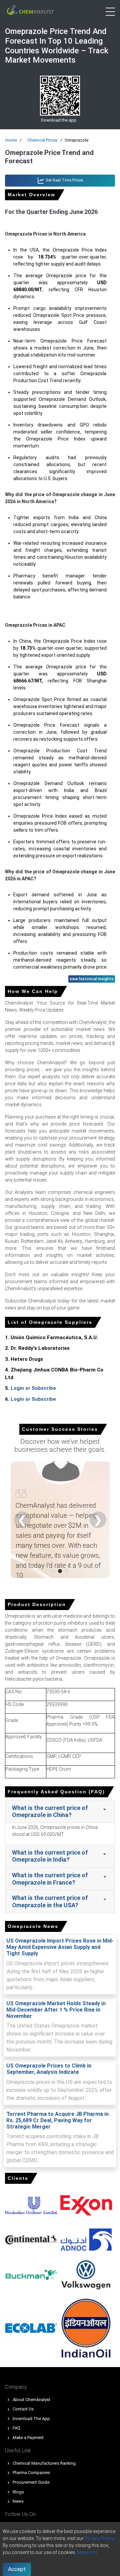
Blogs (18, 2492)
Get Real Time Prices (64, 180)
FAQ (16, 2428)
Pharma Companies (31, 2473)
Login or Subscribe (33, 1388)
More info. (88, 2552)
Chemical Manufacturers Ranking (44, 2463)
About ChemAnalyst (31, 2400)
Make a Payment (28, 2438)
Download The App (31, 2419)
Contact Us (23, 2409)
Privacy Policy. (100, 2538)
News (18, 2501)
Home (11, 140)
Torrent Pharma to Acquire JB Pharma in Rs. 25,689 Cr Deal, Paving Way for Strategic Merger (57, 2120)
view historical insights (92, 979)
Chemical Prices (42, 140)
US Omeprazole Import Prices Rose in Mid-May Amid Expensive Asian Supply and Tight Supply (60, 1947)
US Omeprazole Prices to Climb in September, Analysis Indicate (49, 2069)
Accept (17, 2569)
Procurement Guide (30, 2482)
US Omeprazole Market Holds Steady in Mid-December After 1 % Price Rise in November (56, 2010)
